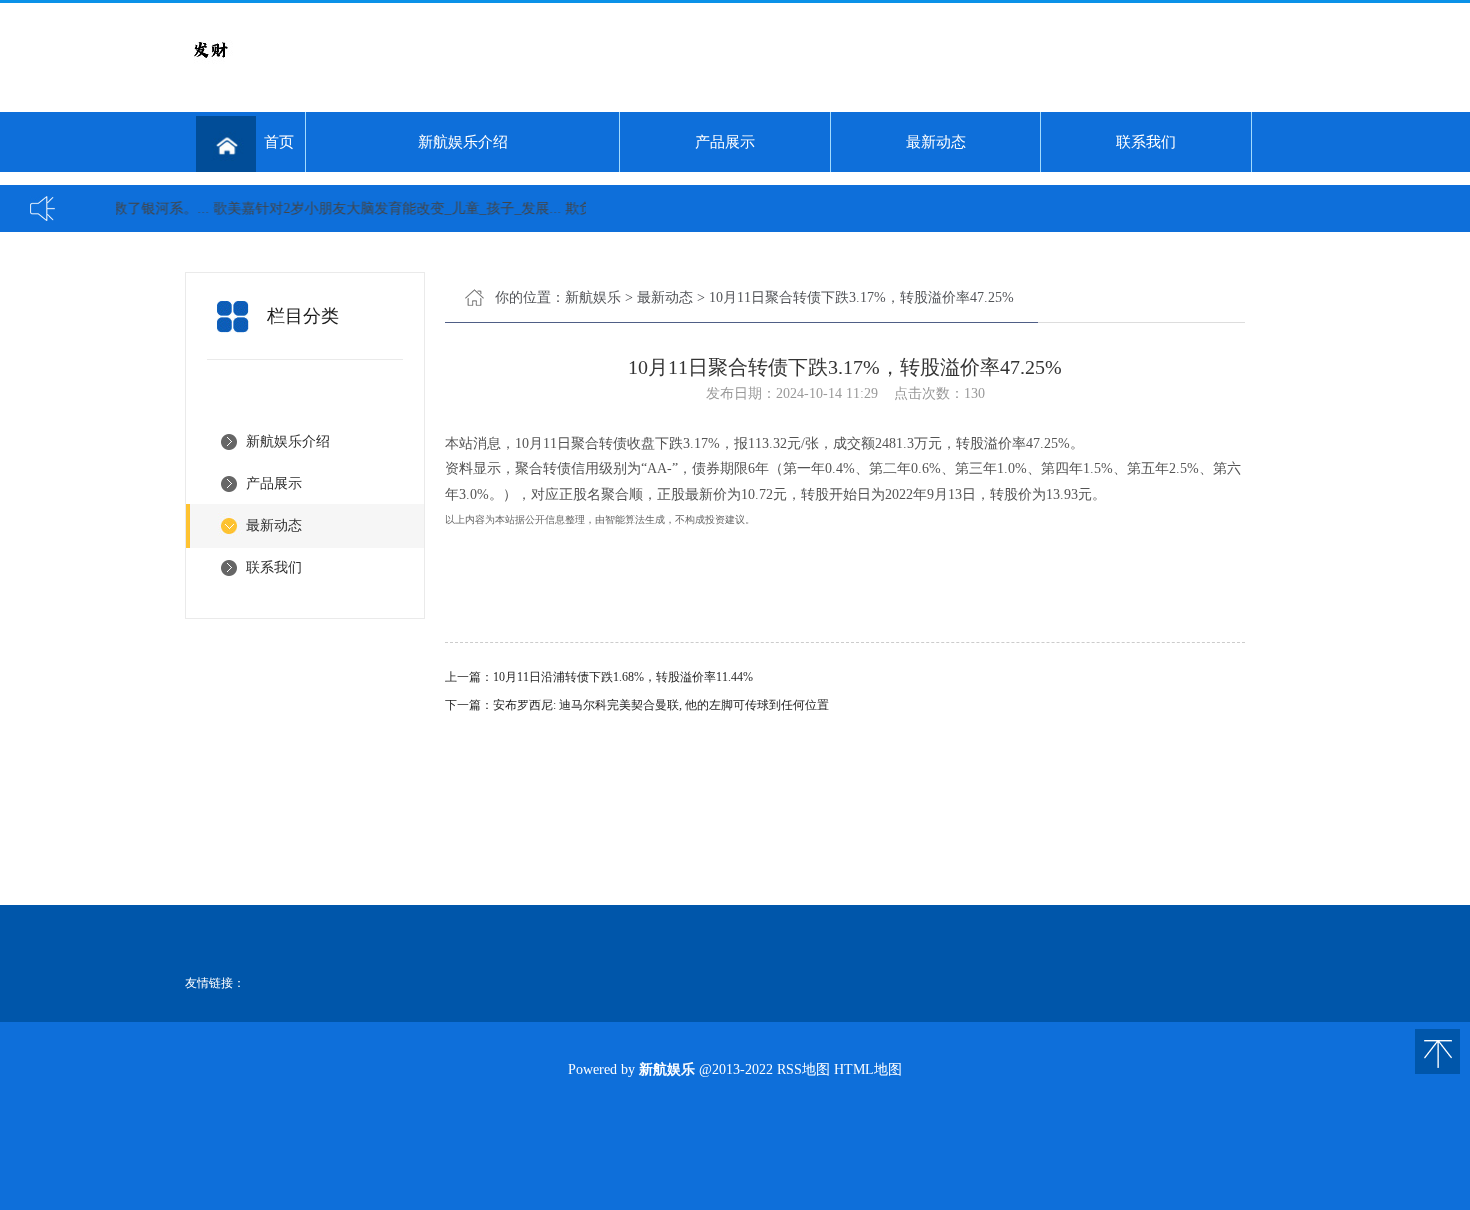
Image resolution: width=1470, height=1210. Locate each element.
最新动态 (936, 142)
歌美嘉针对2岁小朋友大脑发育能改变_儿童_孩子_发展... (372, 208)
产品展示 (725, 142)
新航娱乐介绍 (463, 142)
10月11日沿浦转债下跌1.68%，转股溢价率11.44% (623, 677)
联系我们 (1146, 142)
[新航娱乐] (210, 70)
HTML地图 (868, 1069)
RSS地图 (803, 1069)
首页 (279, 142)
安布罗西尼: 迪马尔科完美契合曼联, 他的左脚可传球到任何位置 (661, 705)
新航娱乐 (593, 297)
